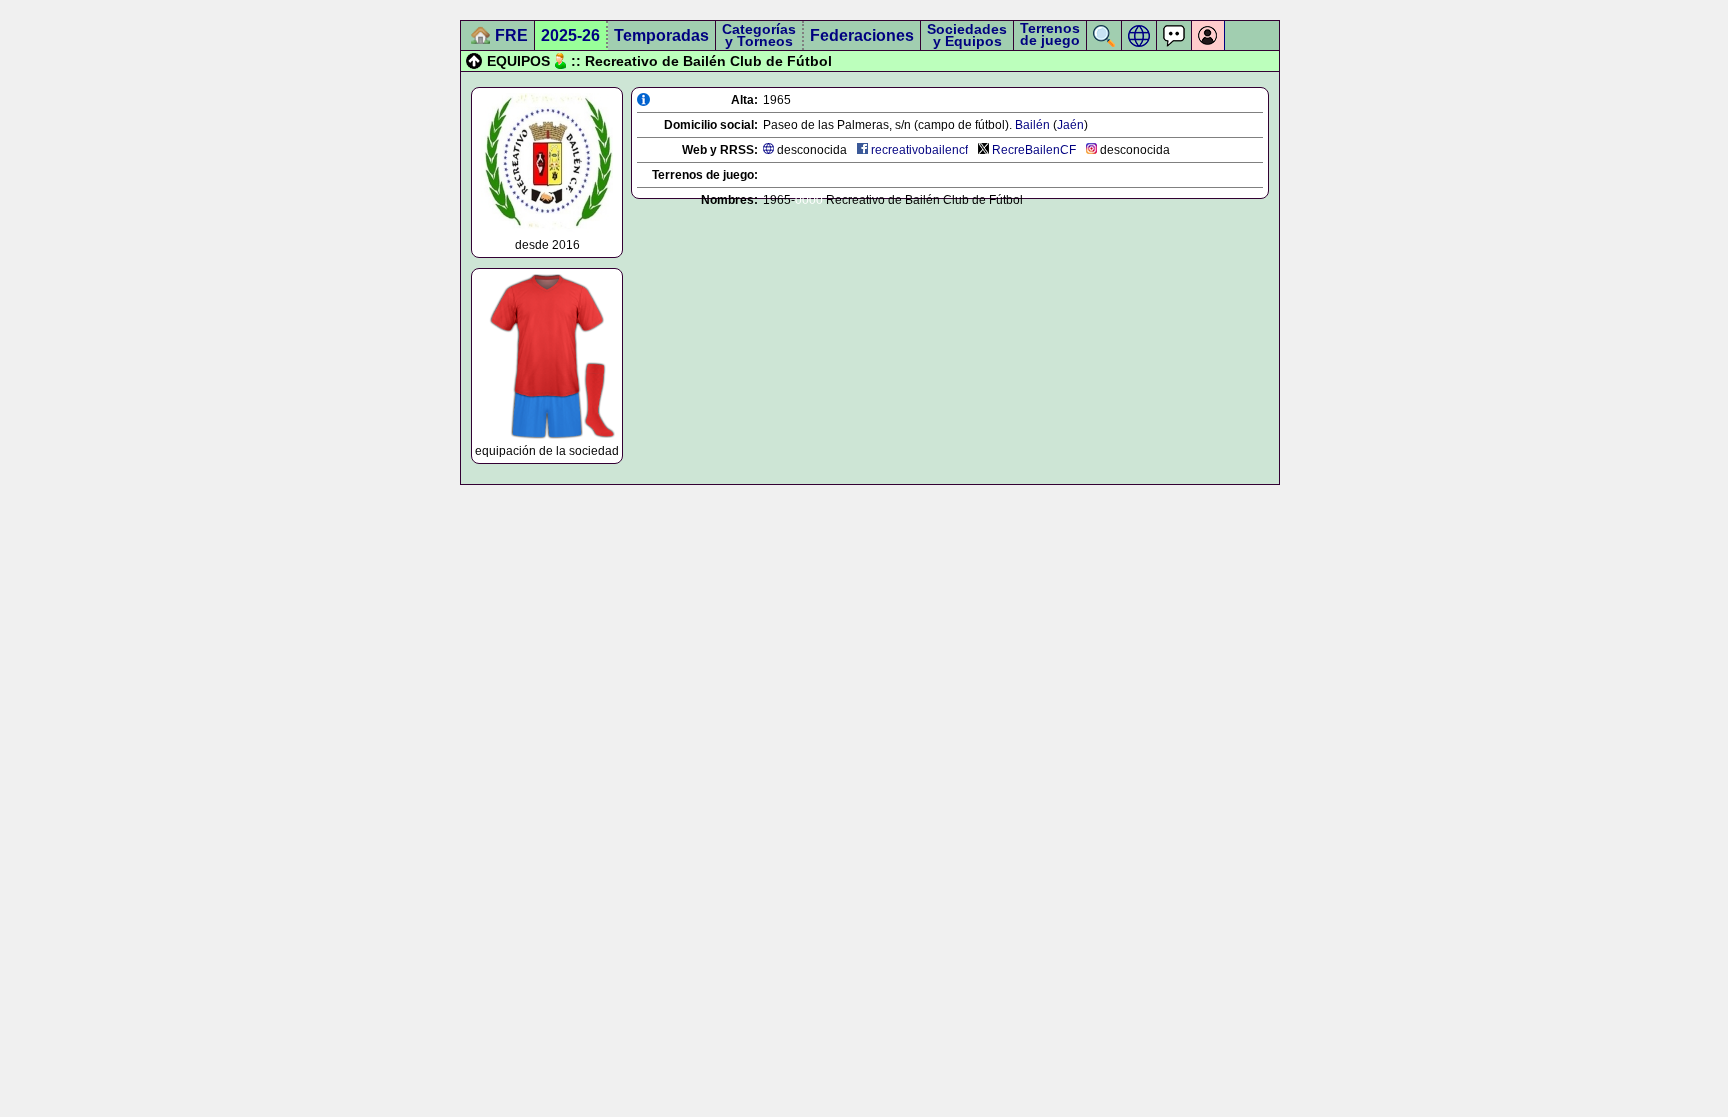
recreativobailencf (919, 150)
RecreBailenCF (1034, 150)
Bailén (1032, 125)
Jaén (1070, 125)
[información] (643, 99)
